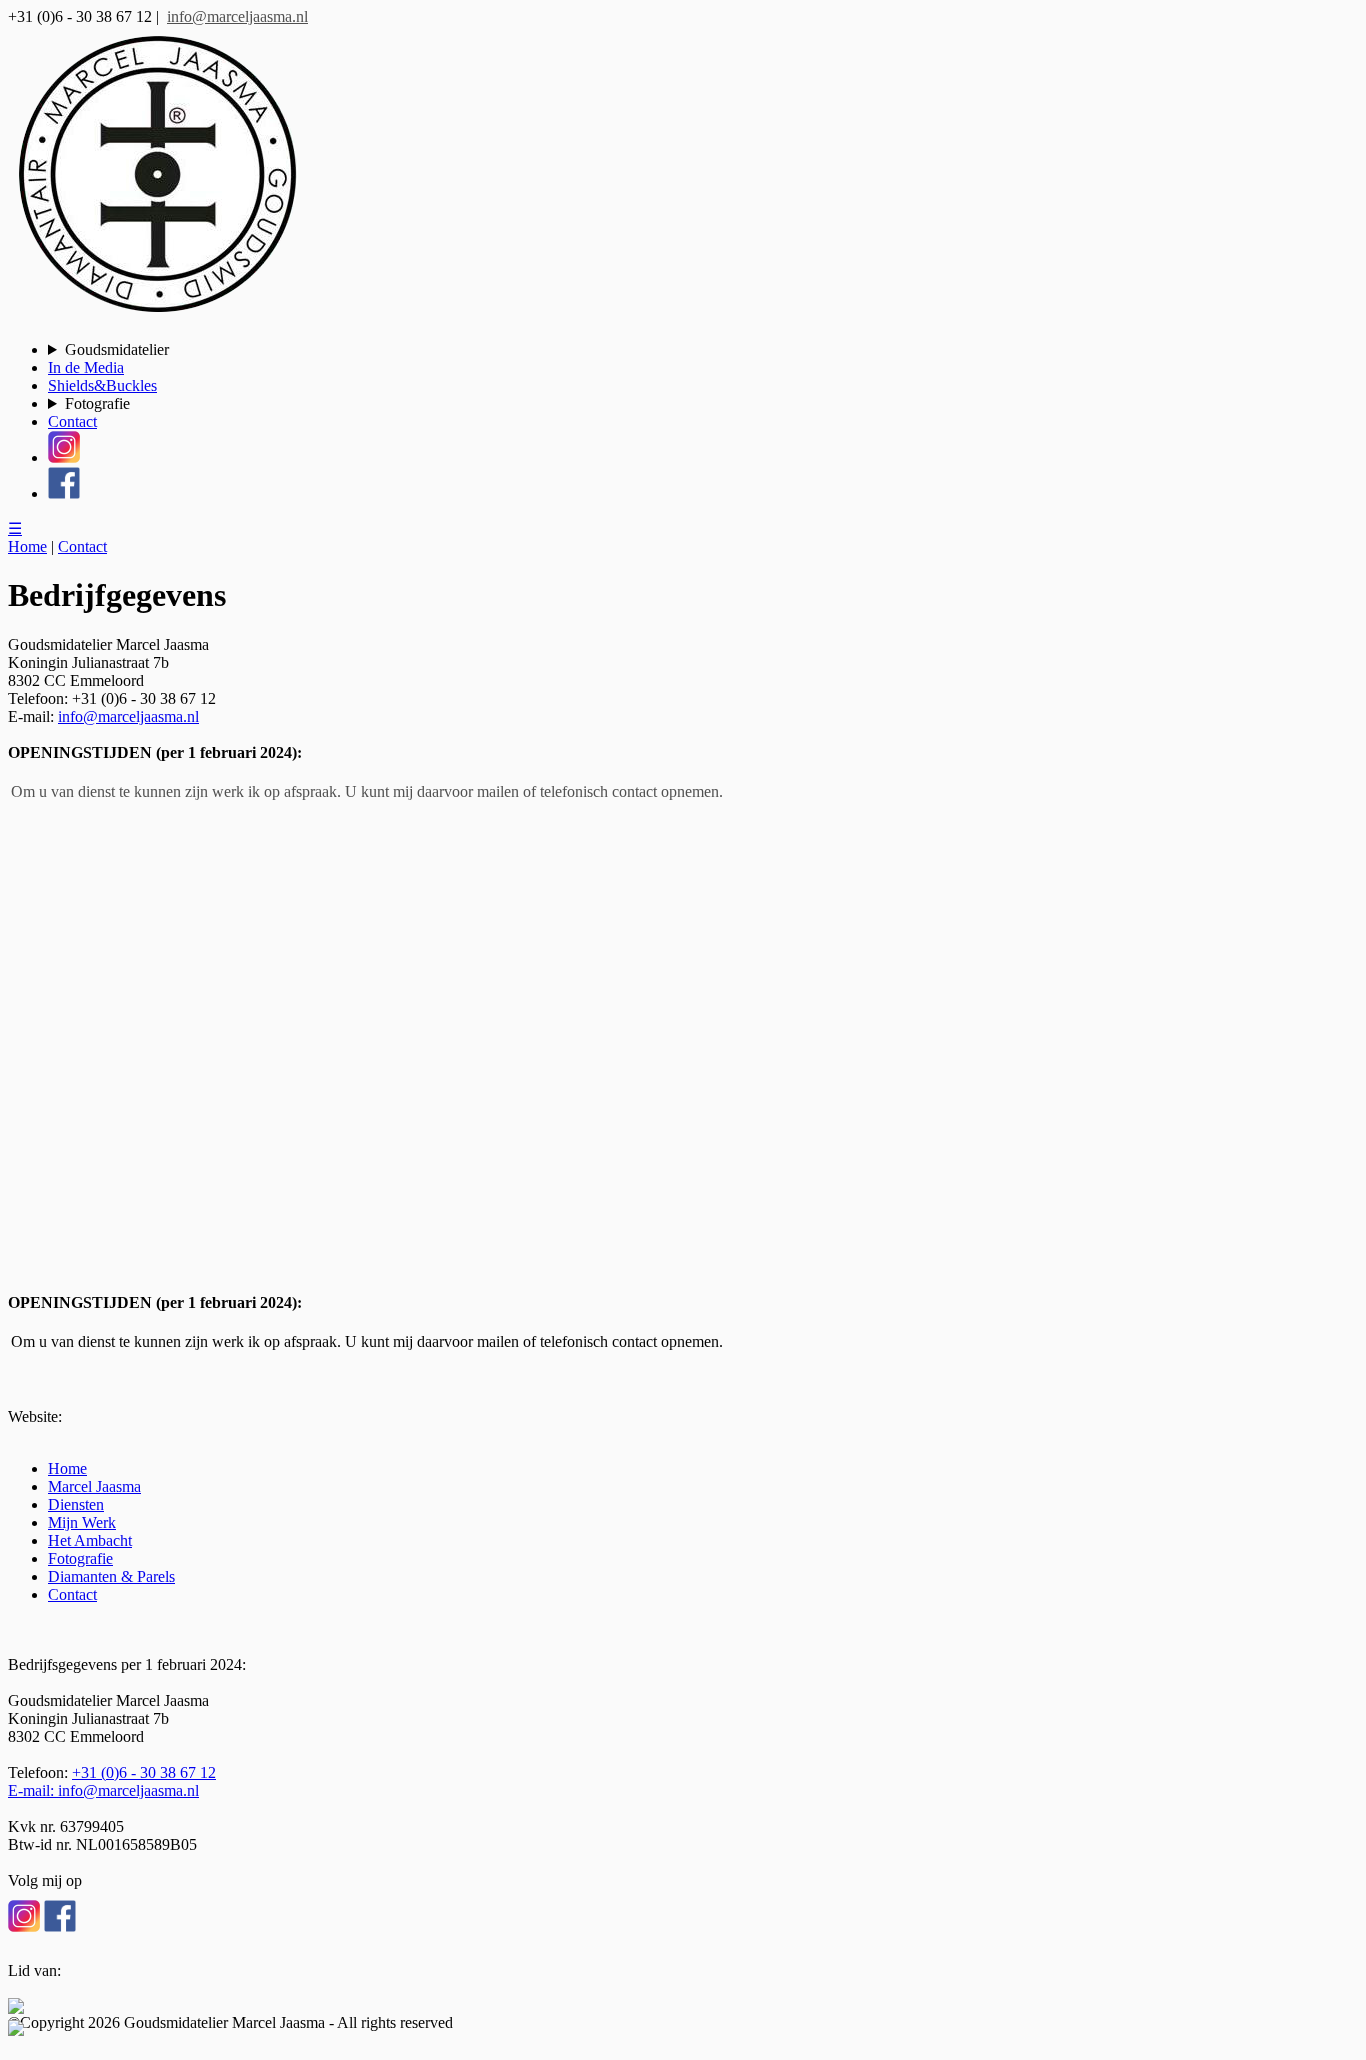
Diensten (76, 1504)
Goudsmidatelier (117, 349)
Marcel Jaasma (94, 1486)
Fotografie (97, 403)
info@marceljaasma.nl (237, 16)
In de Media (86, 367)
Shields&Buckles (102, 385)
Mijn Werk (82, 1522)
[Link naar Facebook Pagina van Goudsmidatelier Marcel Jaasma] (60, 1916)
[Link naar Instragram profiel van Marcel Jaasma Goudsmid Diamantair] (64, 457)
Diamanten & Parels (111, 1576)
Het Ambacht (90, 1540)
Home (27, 546)
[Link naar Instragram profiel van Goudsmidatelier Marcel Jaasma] (26, 1916)
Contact (72, 421)
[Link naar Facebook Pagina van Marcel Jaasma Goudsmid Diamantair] (64, 493)
